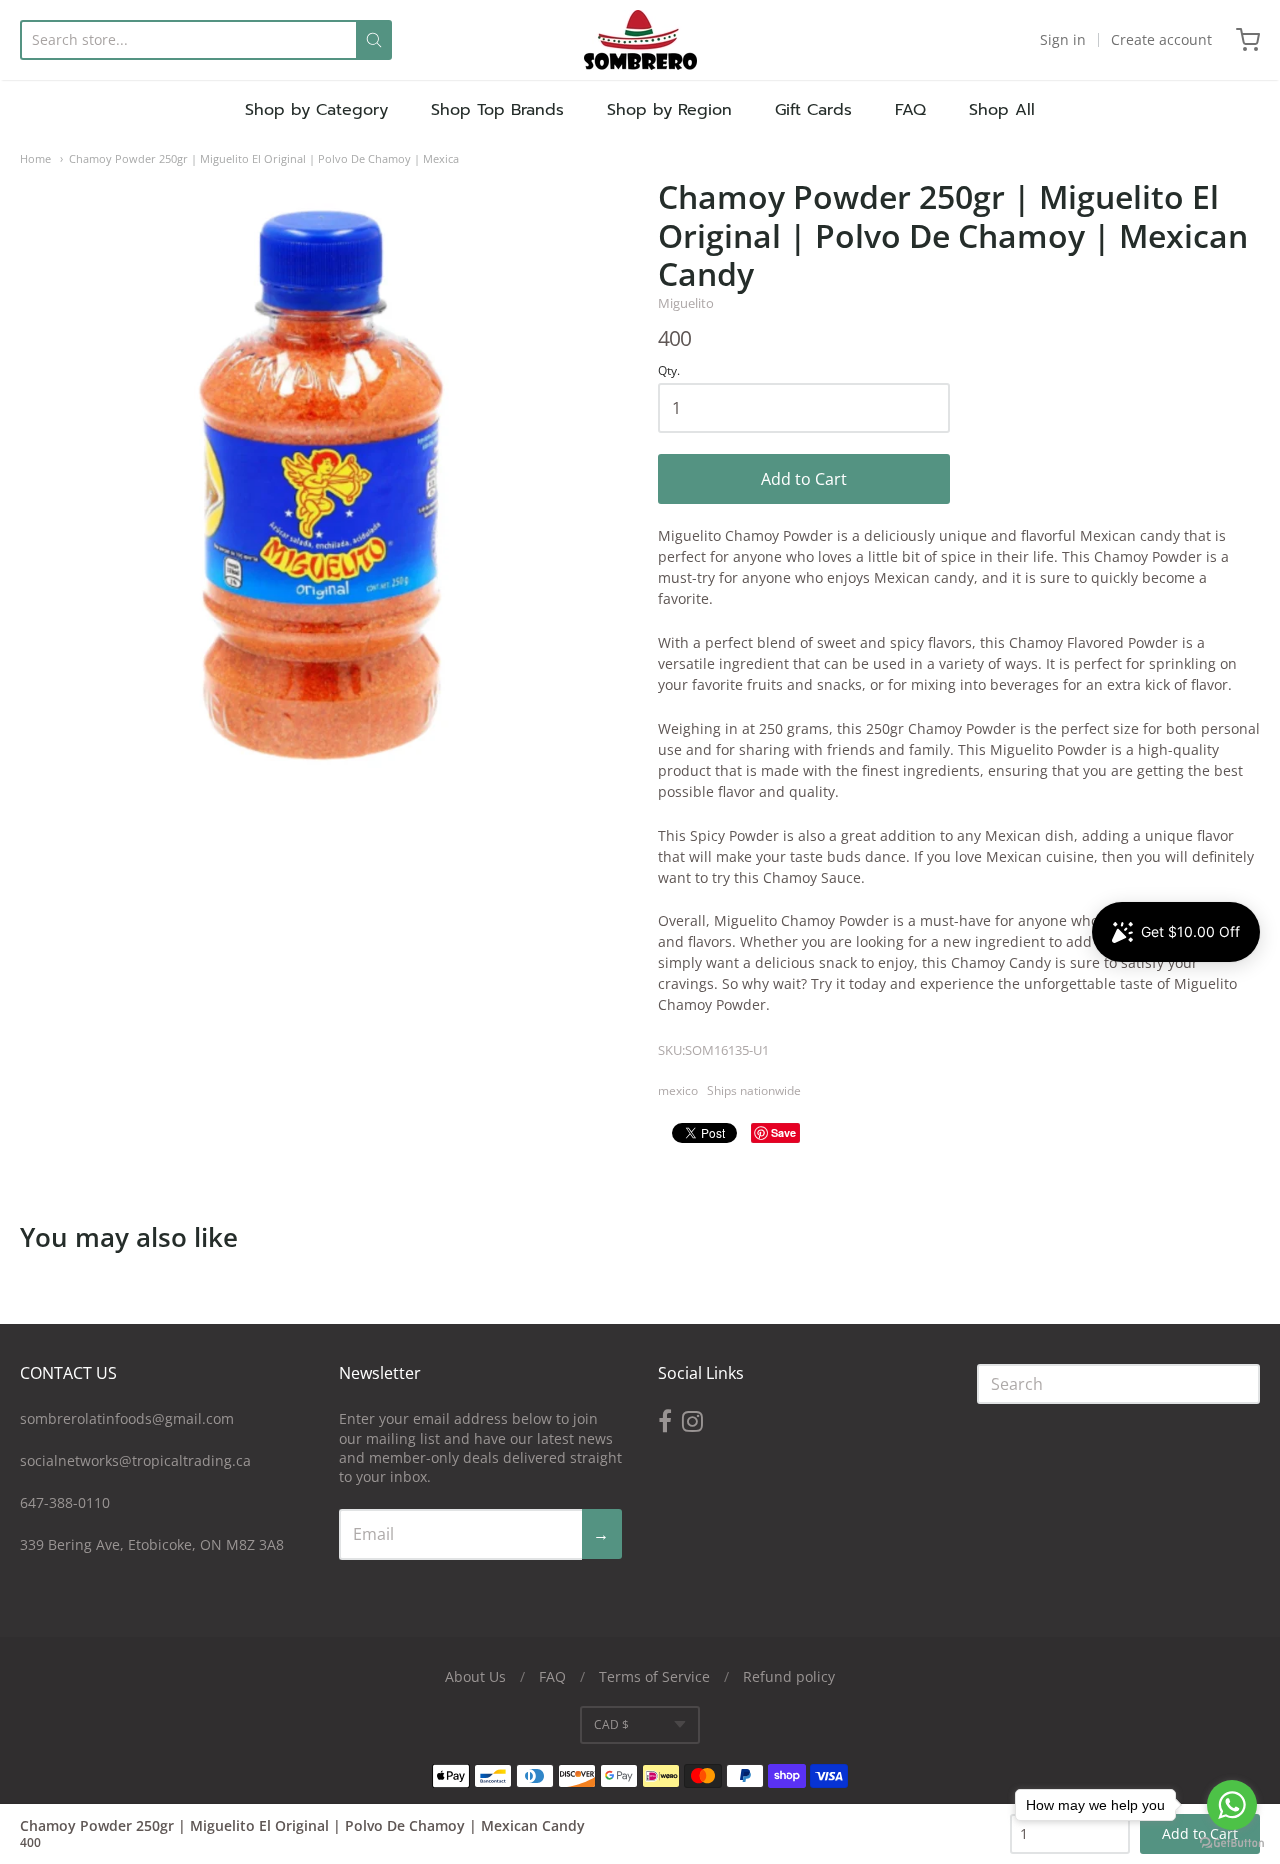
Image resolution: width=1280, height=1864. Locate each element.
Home (35, 158)
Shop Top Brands (497, 110)
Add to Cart (804, 479)
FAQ (910, 110)
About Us (475, 1676)
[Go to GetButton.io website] (1232, 1843)
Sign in (1063, 39)
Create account (1161, 39)
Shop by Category (316, 110)
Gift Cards (813, 110)
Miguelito (686, 303)
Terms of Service (654, 1676)
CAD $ (611, 1724)
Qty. (669, 371)
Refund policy (789, 1676)
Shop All (1002, 110)
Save (783, 1132)
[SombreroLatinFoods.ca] (640, 40)
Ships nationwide (754, 1090)
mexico (678, 1090)
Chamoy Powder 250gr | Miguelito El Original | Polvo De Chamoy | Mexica (264, 158)
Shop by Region (669, 110)
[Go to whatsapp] (1232, 1805)
